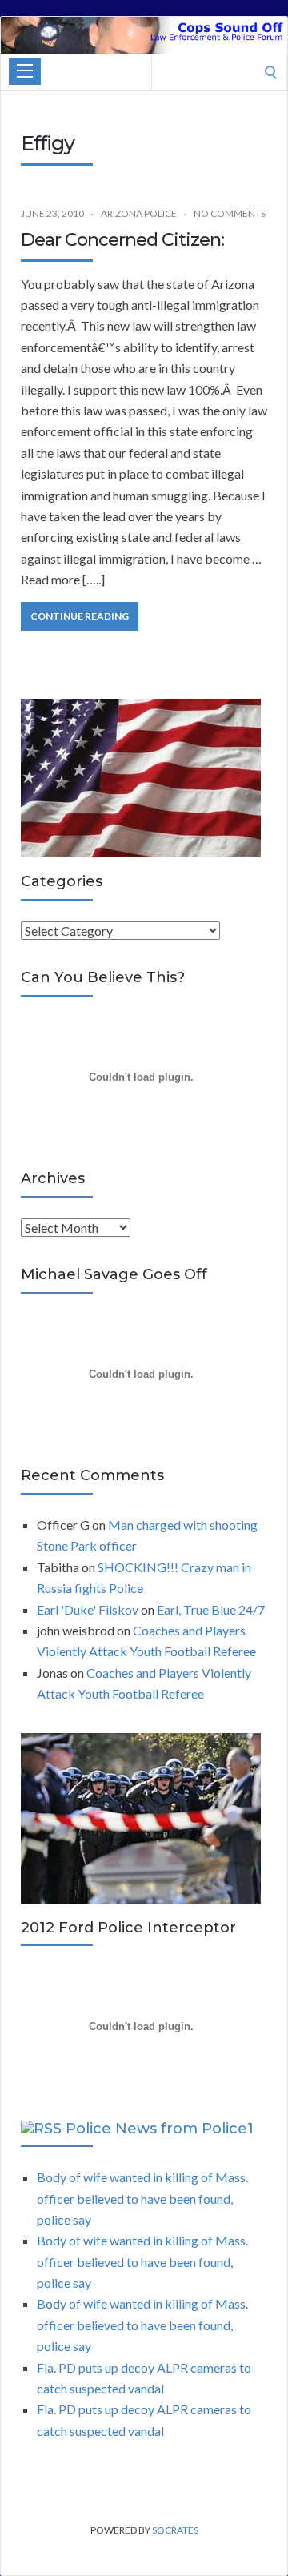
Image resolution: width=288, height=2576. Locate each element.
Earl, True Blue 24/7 (211, 1609)
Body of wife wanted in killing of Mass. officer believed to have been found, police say (142, 2198)
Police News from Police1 (160, 2129)
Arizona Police (139, 213)
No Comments (230, 213)
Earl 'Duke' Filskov (88, 1609)
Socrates (175, 2530)
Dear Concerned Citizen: (122, 240)
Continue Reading (80, 616)
